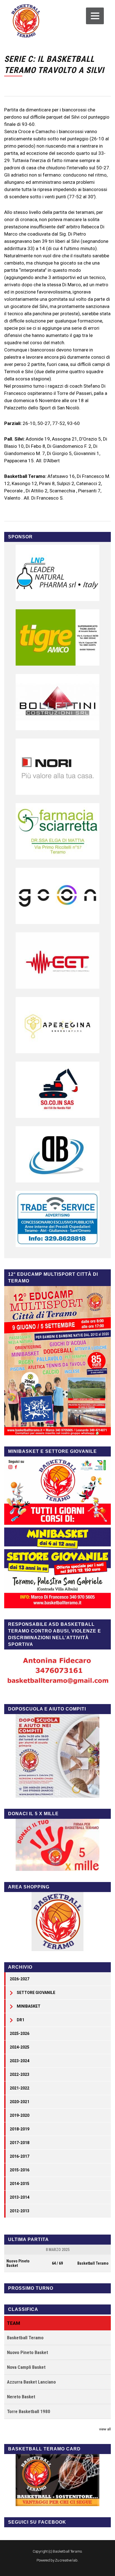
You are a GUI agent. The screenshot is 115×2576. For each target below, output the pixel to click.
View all (105, 2429)
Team (14, 2323)
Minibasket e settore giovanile (52, 1451)
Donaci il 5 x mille (33, 1814)
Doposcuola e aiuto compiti (47, 1709)
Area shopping (29, 1887)
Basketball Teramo (93, 2263)
